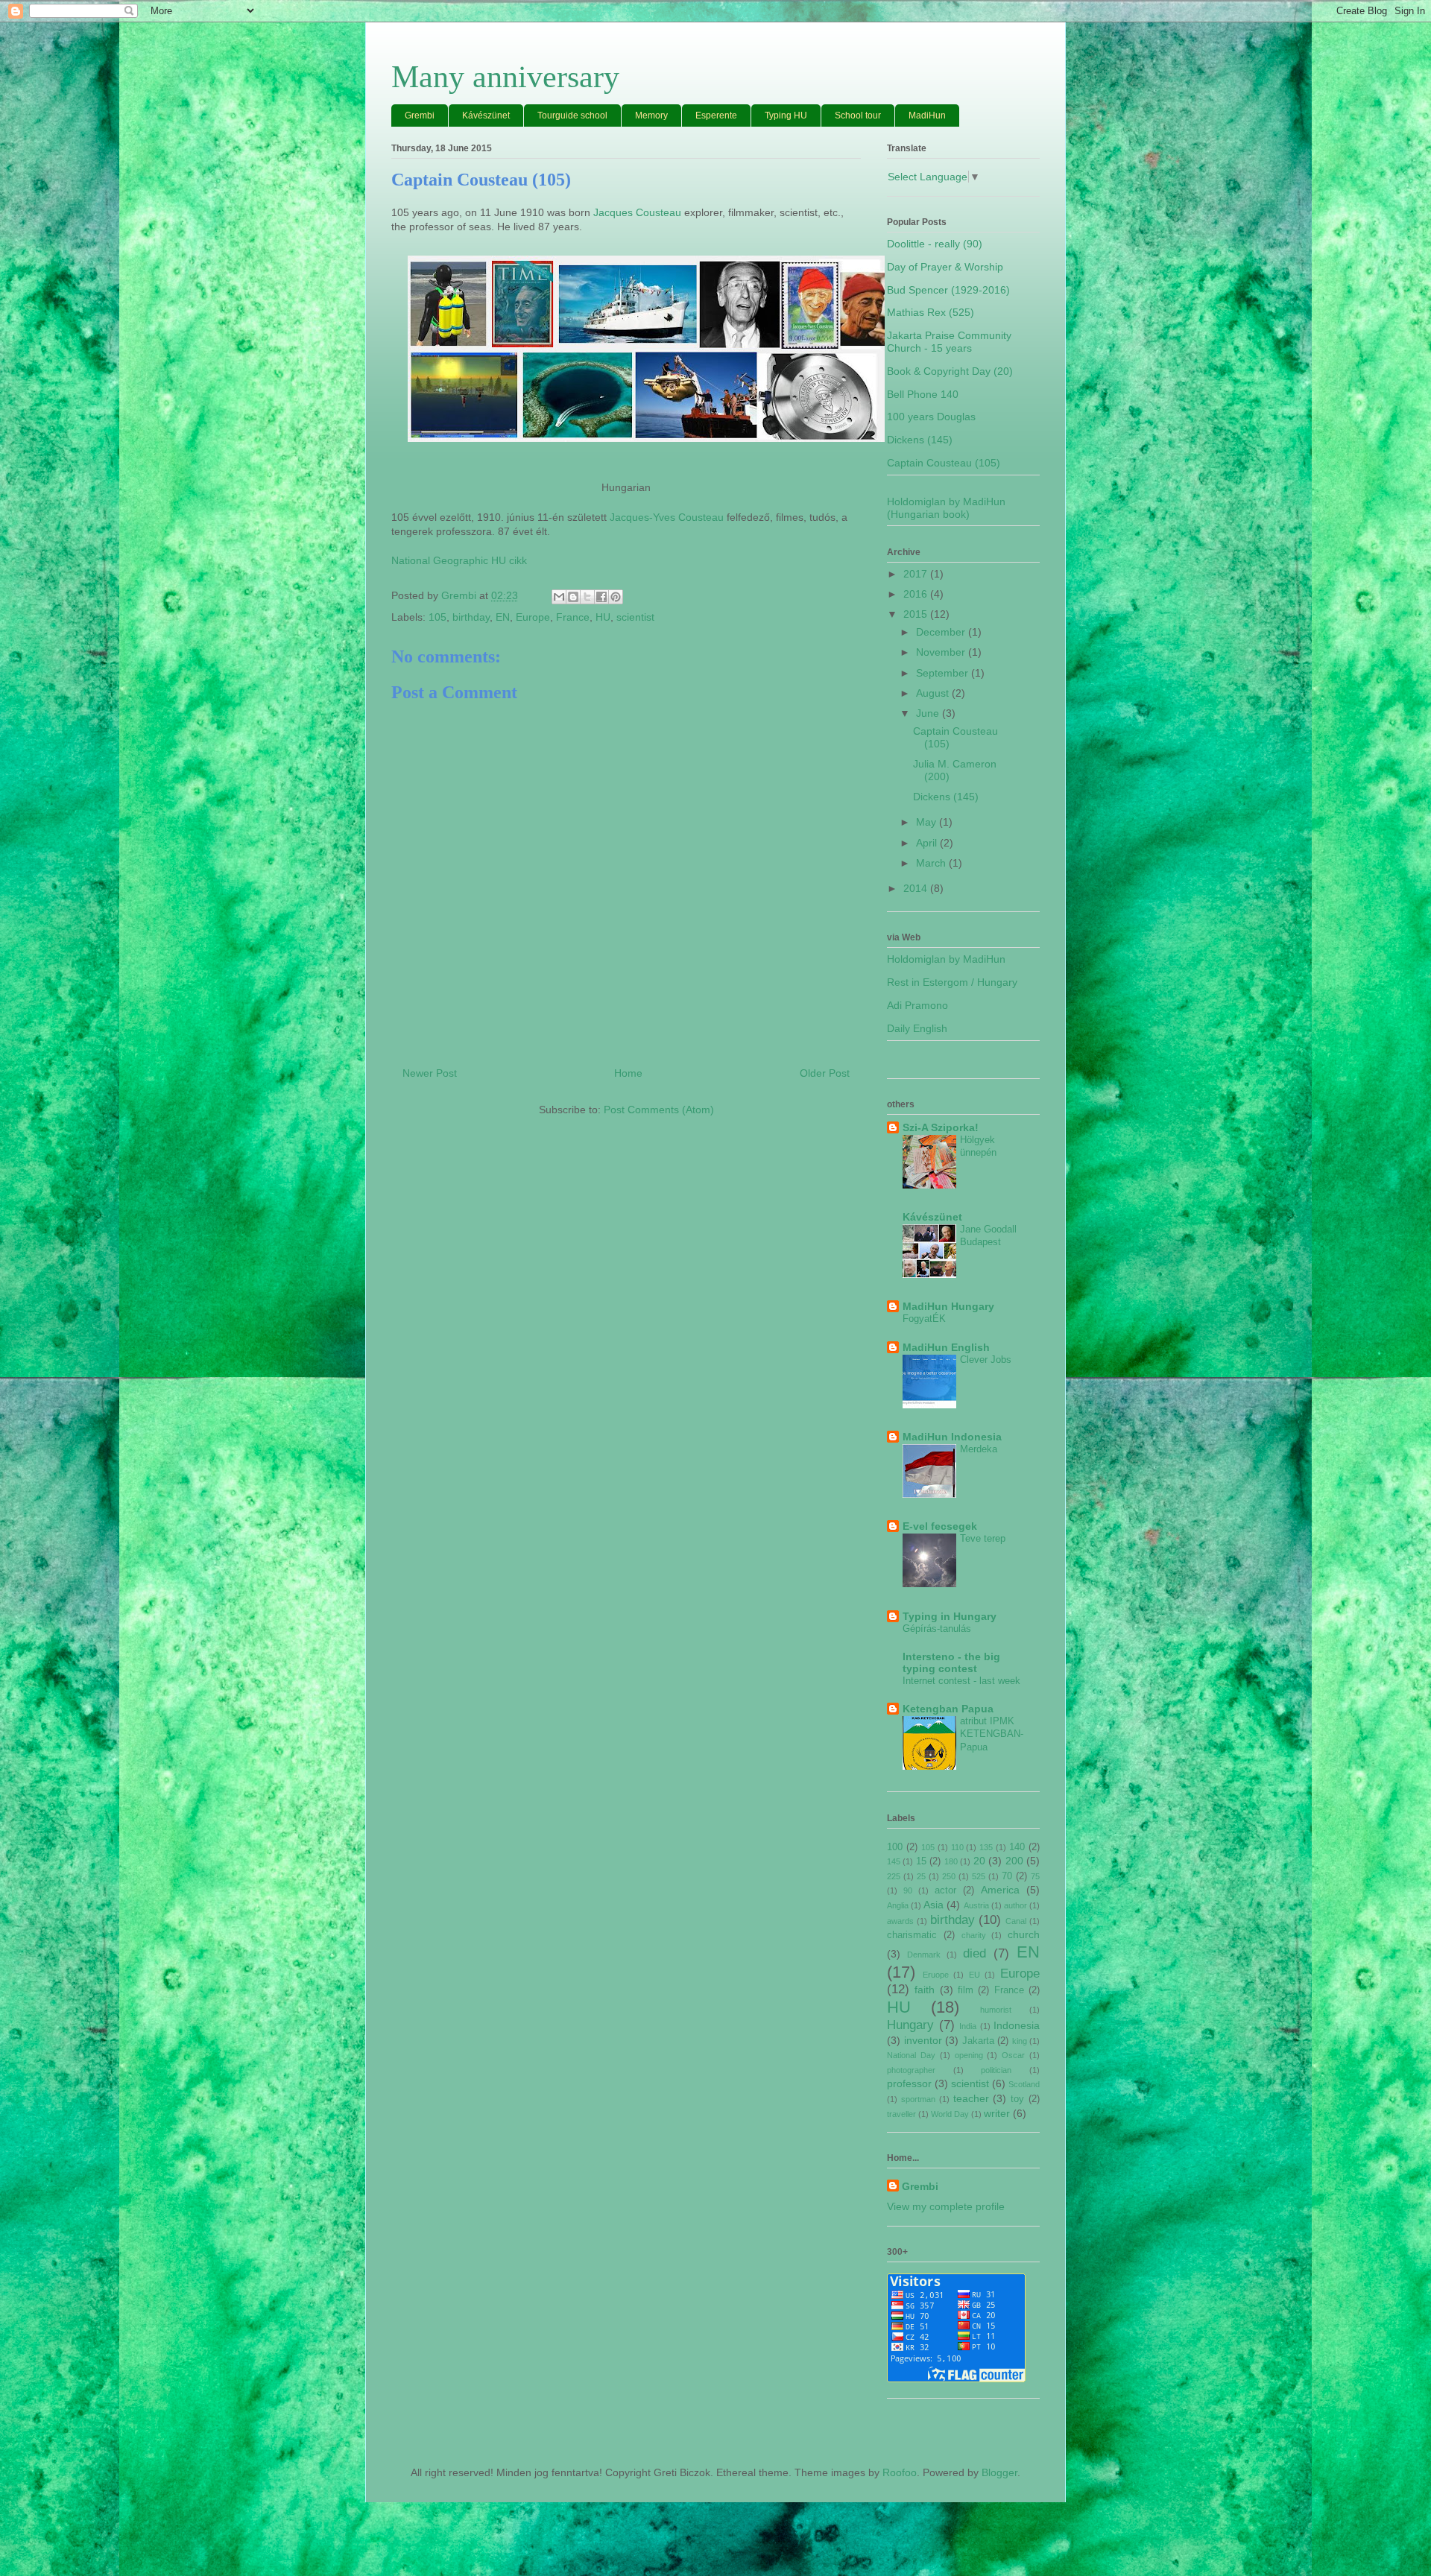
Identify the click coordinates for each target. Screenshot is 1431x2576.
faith (925, 1990)
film (966, 1990)
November (942, 652)
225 (894, 1876)
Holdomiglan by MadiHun (946, 959)
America (1000, 1890)
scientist (635, 617)
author (1015, 1905)
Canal (1016, 1921)
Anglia (898, 1905)
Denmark (924, 1955)
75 (1035, 1876)
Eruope (936, 1975)
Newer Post (430, 1073)
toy (1017, 2099)
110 (957, 1847)
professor (909, 2083)
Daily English (917, 1028)
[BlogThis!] (573, 597)
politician (996, 2070)
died (974, 1953)
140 (1017, 1847)
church (1024, 1934)
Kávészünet (486, 115)
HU (603, 617)
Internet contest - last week (961, 1681)
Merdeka (979, 1449)
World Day (950, 2114)
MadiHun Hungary (948, 1306)
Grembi (420, 115)
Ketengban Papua (948, 1709)
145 (894, 1861)
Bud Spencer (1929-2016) (948, 290)
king (1020, 2041)
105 (437, 617)
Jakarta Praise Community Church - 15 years (949, 342)
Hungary (910, 2025)
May (928, 822)
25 (921, 1876)
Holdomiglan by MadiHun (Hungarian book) (946, 508)
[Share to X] (587, 597)
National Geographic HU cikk (459, 560)
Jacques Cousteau (637, 212)
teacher (971, 2098)
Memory (651, 115)
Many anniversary (505, 77)
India (968, 2026)
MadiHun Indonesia (952, 1437)
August (934, 693)
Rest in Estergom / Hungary (952, 982)
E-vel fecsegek (940, 1526)
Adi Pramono (917, 1005)
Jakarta (978, 2041)
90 (908, 1890)
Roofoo (900, 2472)
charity (974, 1935)
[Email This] (559, 597)
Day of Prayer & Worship (945, 267)
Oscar (1013, 2055)
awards (900, 1921)
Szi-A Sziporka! (941, 1127)
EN (503, 617)
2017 (917, 574)
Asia (934, 1905)
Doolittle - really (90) (935, 244)
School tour (858, 115)
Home (628, 1073)
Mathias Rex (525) (931, 312)
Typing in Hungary (950, 1616)
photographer (911, 2070)
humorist (996, 2010)
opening (969, 2055)
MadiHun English (946, 1347)
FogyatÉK (924, 1319)
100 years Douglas (931, 417)
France (573, 617)
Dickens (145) (920, 440)
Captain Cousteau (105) (944, 463)
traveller (901, 2114)
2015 (917, 614)
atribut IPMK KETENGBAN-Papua (992, 1734)
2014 (917, 888)
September (944, 673)
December (942, 632)
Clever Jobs (986, 1360)
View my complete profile (946, 2206)
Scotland (1024, 2084)
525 (979, 1876)
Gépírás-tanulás (937, 1629)
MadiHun (927, 115)
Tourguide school (572, 115)
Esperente (716, 115)
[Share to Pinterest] (616, 597)
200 (1014, 1861)
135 (986, 1847)
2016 (917, 594)
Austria (976, 1905)
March (932, 863)
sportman (918, 2099)
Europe (533, 617)
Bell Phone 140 (923, 394)
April (928, 843)
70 (1007, 1876)
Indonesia (1017, 2025)
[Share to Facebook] (601, 597)
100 (895, 1847)
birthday (471, 617)
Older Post (825, 1073)
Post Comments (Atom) (659, 1110)
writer (997, 2113)
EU (974, 1975)
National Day (911, 2055)
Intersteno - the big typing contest (951, 1662)
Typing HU (786, 115)
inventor (923, 2040)
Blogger (999, 2472)
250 (949, 1876)
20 (979, 1861)
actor (945, 1890)
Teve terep (983, 1538)
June (929, 713)
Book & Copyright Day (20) (950, 371)
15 (921, 1861)
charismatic (912, 1935)
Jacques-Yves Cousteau (667, 517)
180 (951, 1861)
